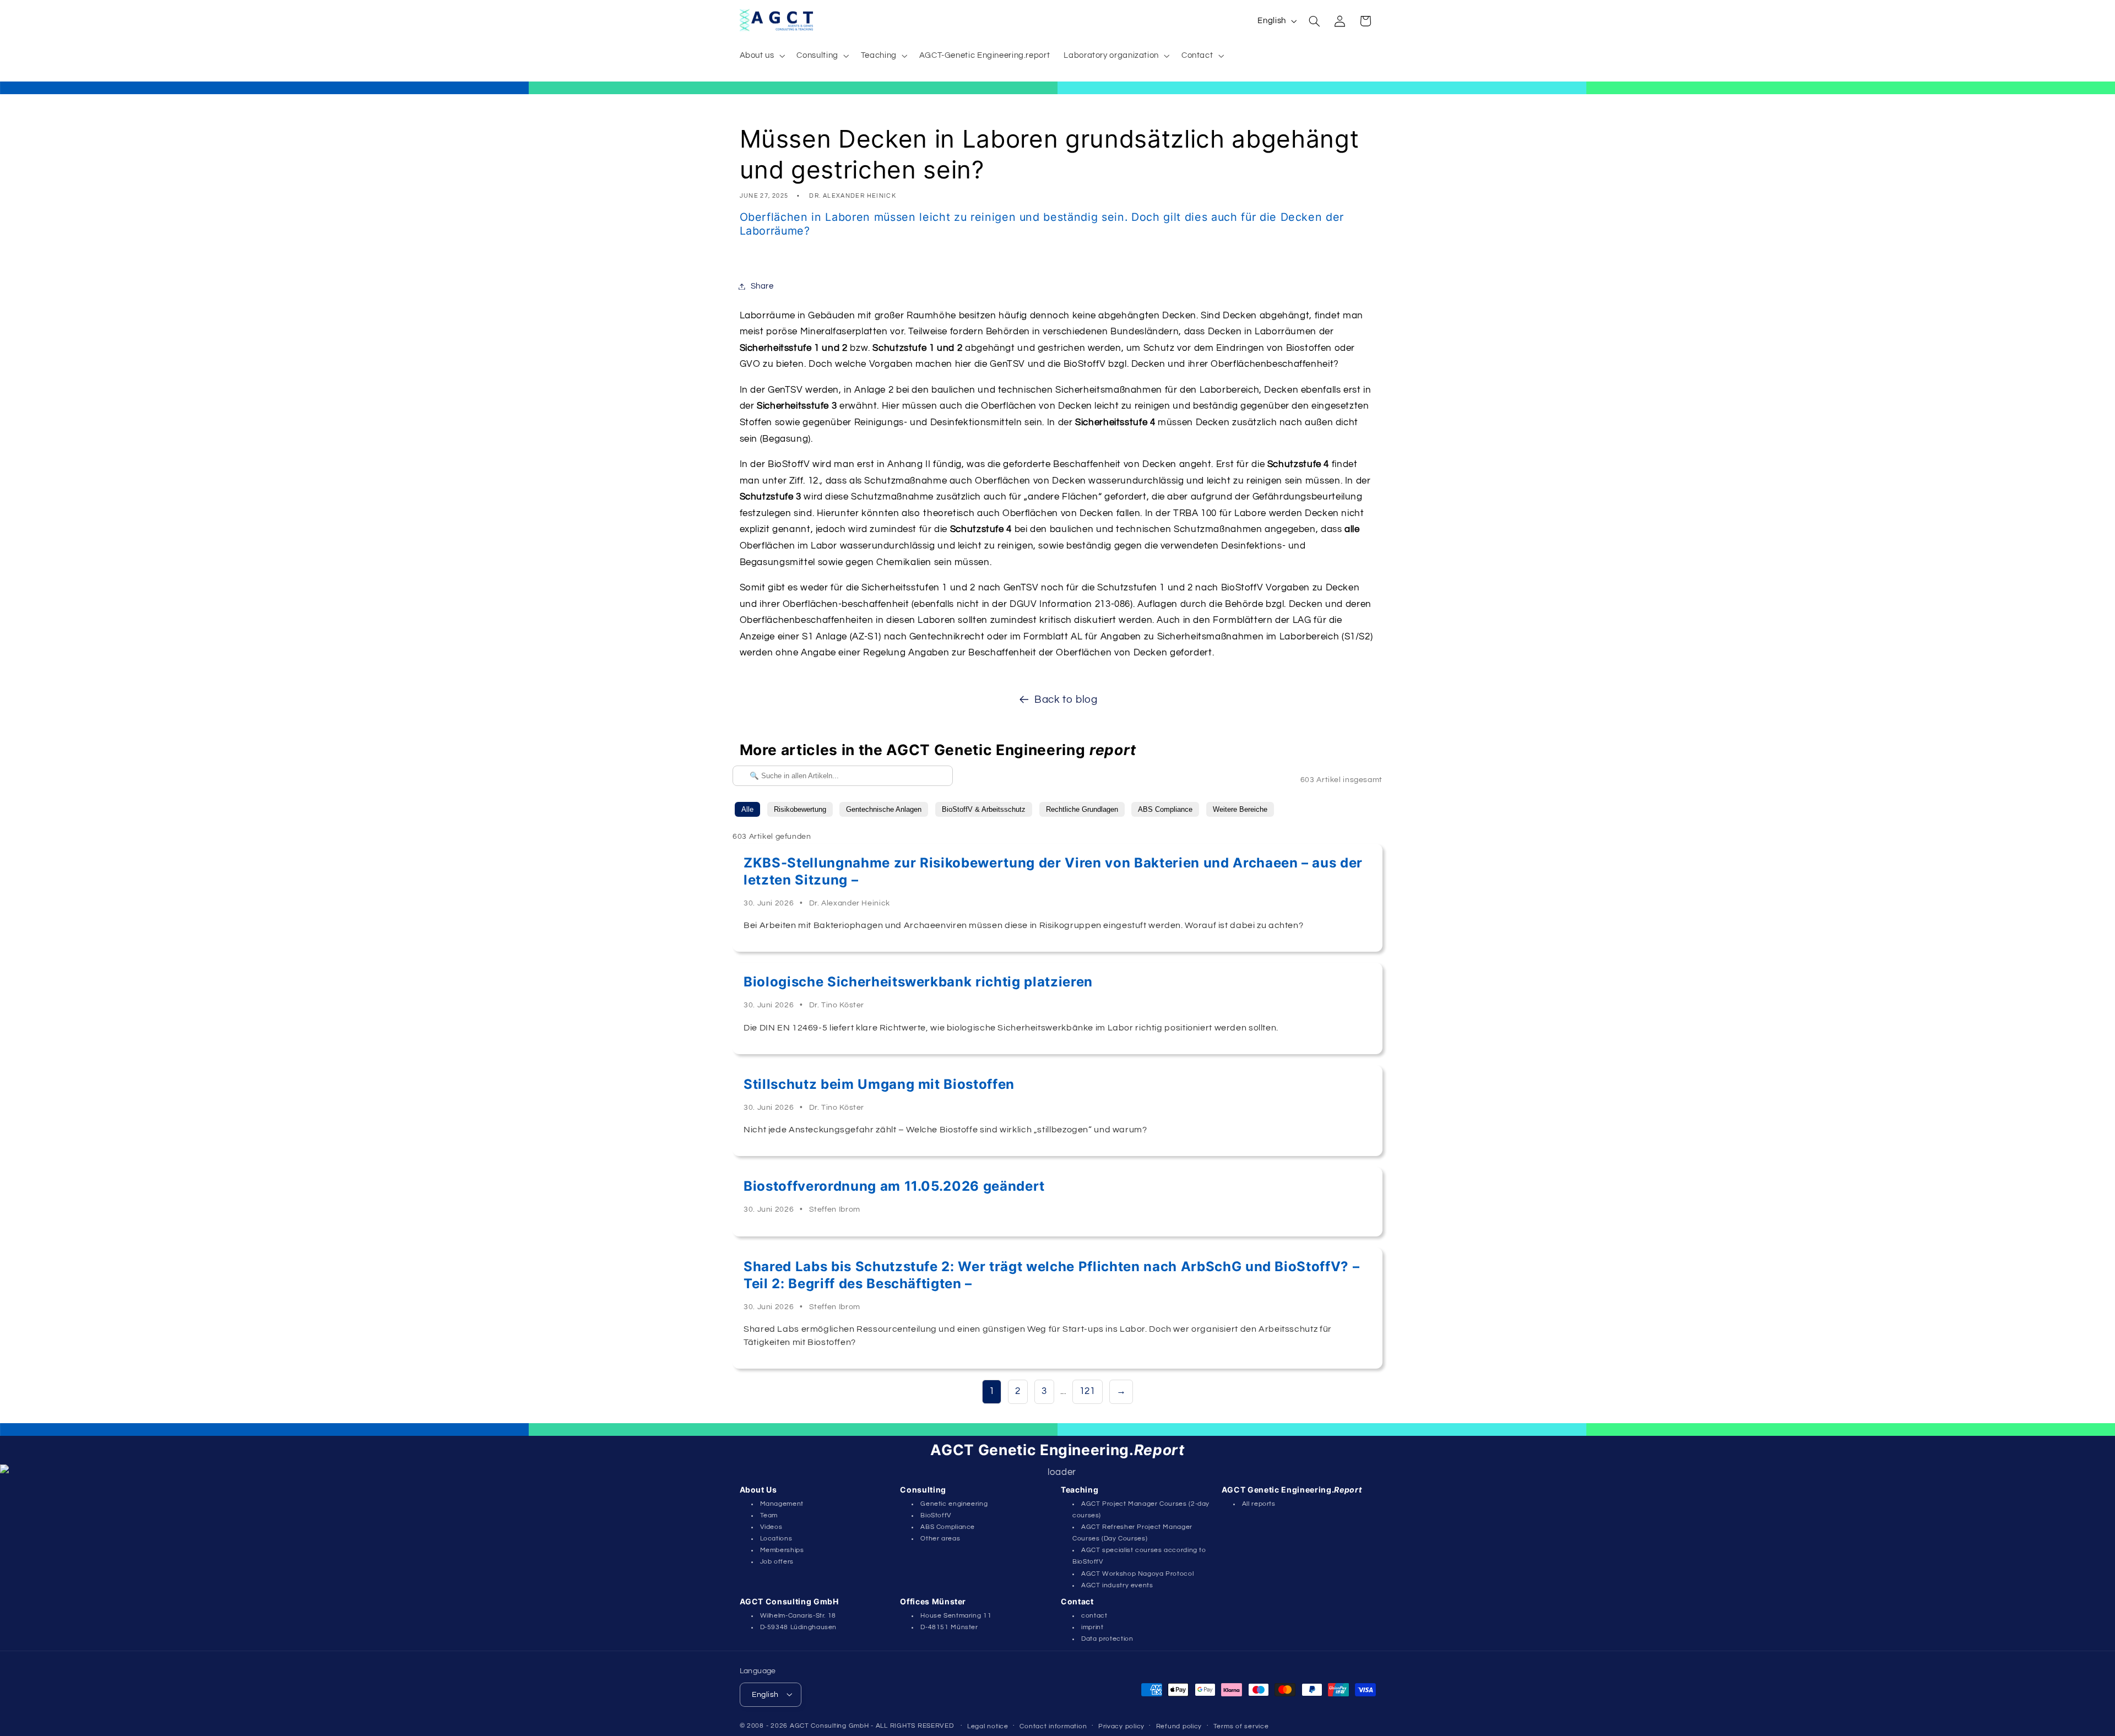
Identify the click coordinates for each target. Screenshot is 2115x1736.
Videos (771, 1527)
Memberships (782, 1550)
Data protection (1107, 1639)
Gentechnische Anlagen (884, 809)
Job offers (777, 1562)
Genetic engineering (954, 1504)
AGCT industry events (1117, 1585)
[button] (761, 56)
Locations (776, 1539)
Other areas (940, 1539)
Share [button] (762, 286)
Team (769, 1515)
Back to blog (1066, 700)
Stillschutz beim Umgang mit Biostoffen (879, 1084)
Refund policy (1179, 1726)
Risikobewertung (800, 809)
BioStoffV (936, 1515)
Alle (747, 809)
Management (782, 1504)
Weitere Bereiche (1240, 809)
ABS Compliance (1165, 809)
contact (1094, 1616)
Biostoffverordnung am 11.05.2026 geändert (894, 1186)
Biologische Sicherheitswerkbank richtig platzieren (918, 982)
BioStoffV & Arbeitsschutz (984, 809)
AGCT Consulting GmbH (829, 1725)
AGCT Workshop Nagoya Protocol (1137, 1574)
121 (1088, 1391)
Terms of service (1241, 1726)
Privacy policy (1121, 1726)
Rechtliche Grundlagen (1082, 809)
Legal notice (988, 1726)
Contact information (1053, 1726)
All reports (1259, 1504)
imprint (1092, 1627)
